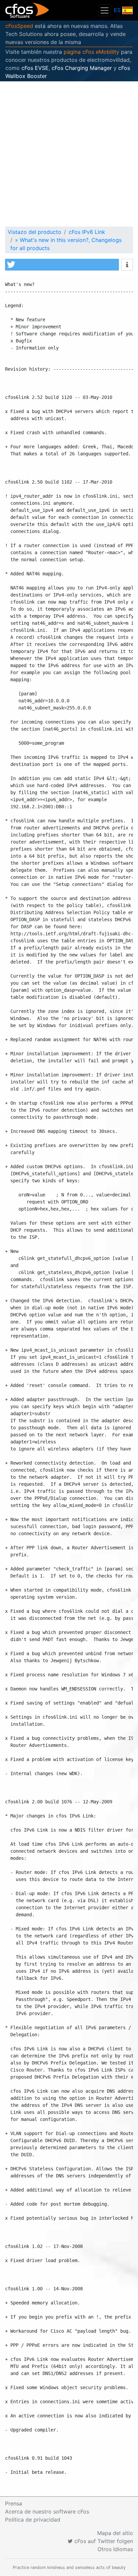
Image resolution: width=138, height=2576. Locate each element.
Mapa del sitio (115, 2533)
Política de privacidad (33, 2520)
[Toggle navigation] (105, 10)
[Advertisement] (69, 154)
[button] (62, 265)
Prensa (14, 2503)
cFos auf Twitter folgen (103, 2541)
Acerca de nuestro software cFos (47, 2511)
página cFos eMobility (91, 52)
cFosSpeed (19, 26)
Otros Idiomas (115, 2549)
